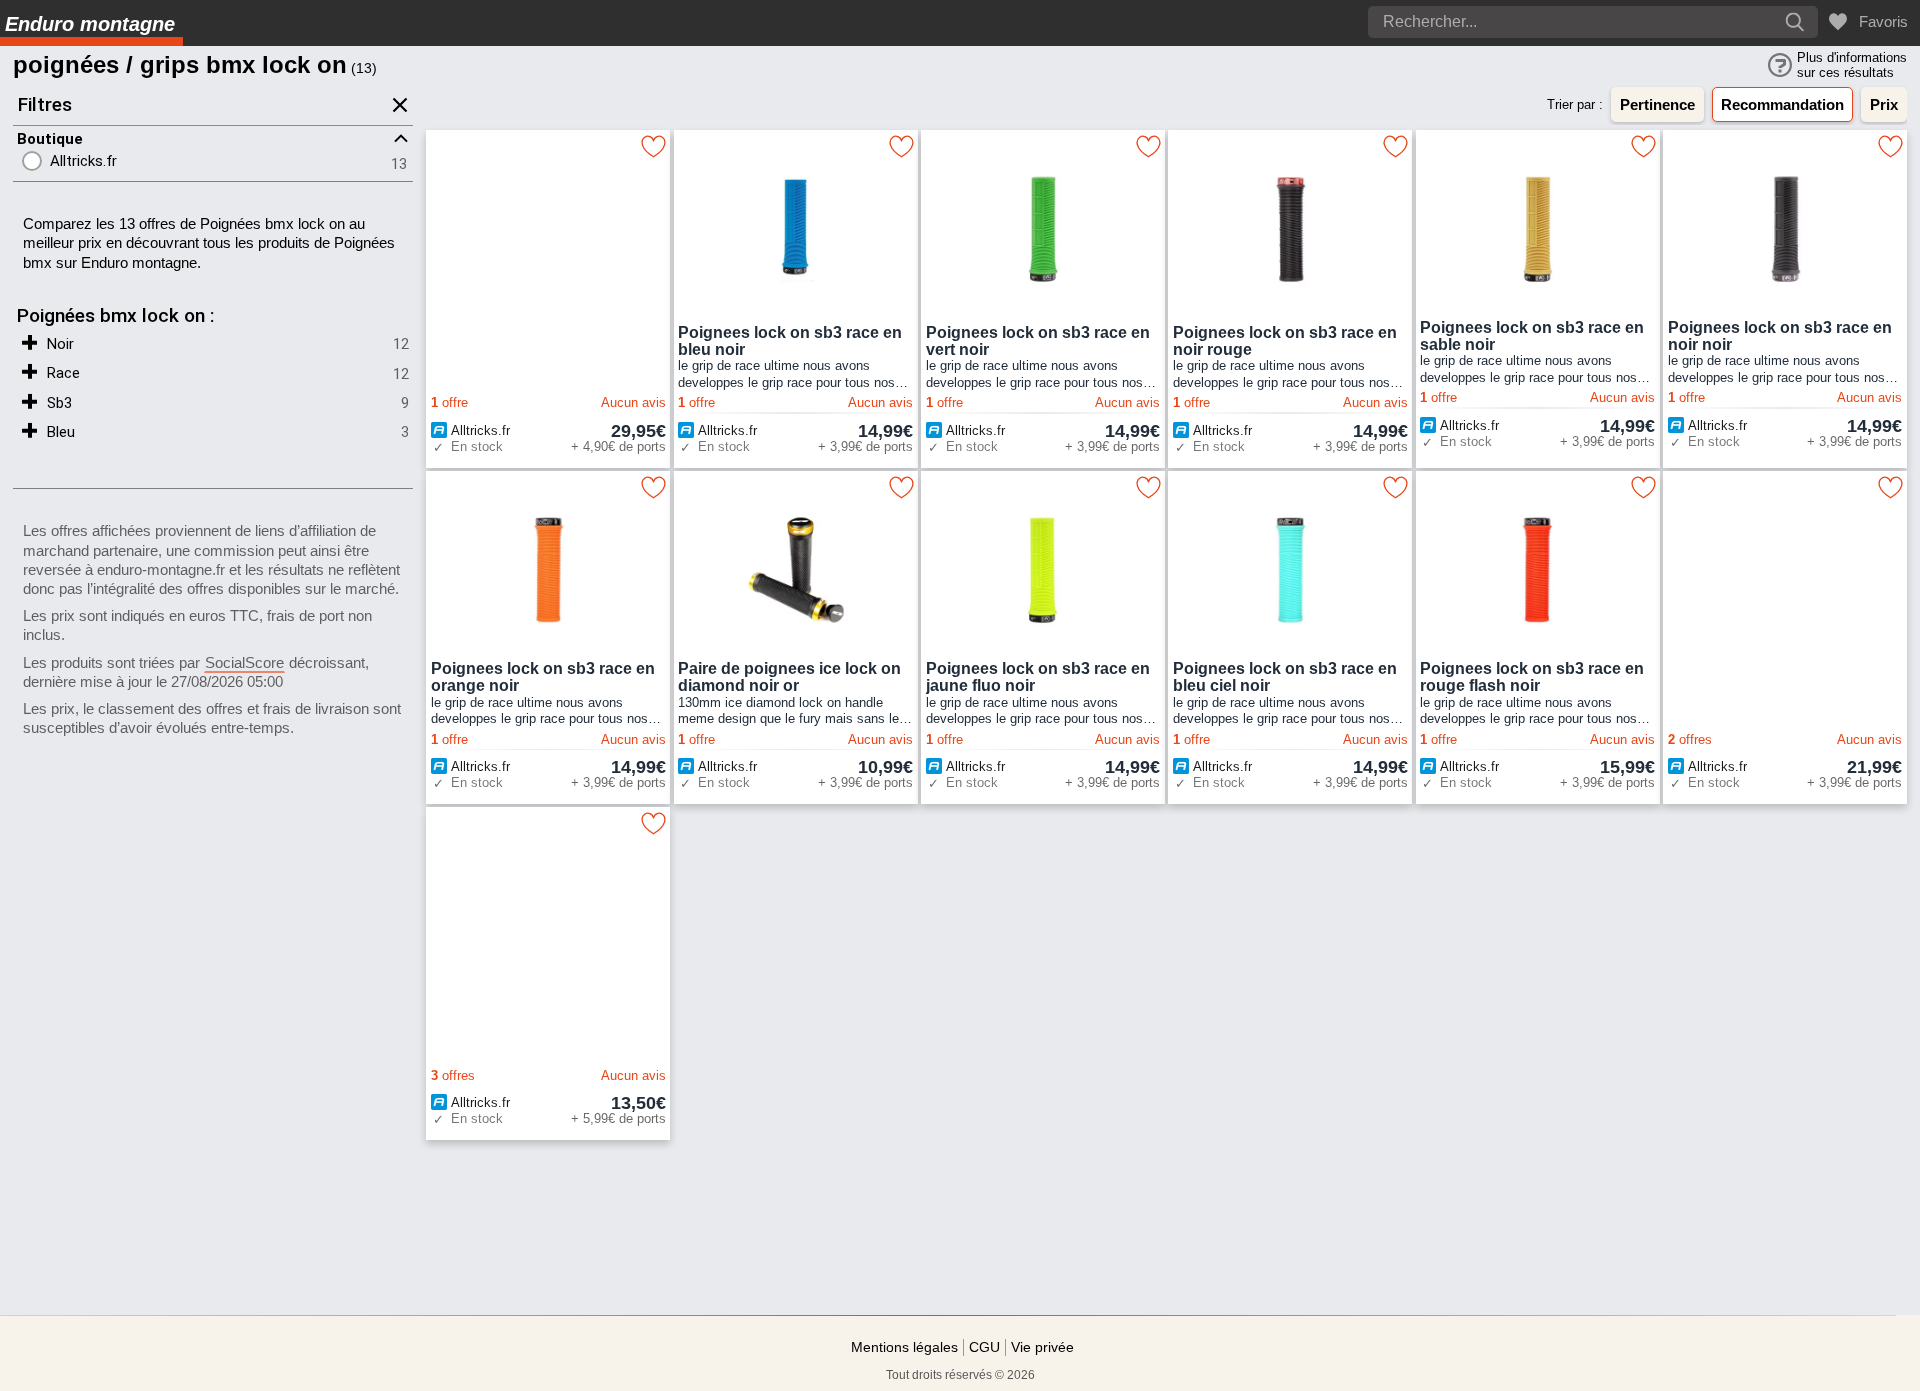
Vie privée (1042, 1347)
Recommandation (1782, 104)
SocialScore (244, 662)
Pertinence (1657, 104)
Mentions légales (904, 1347)
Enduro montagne (90, 24)
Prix (1884, 104)
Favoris (1879, 21)
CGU (984, 1347)
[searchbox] (1534, 22)
